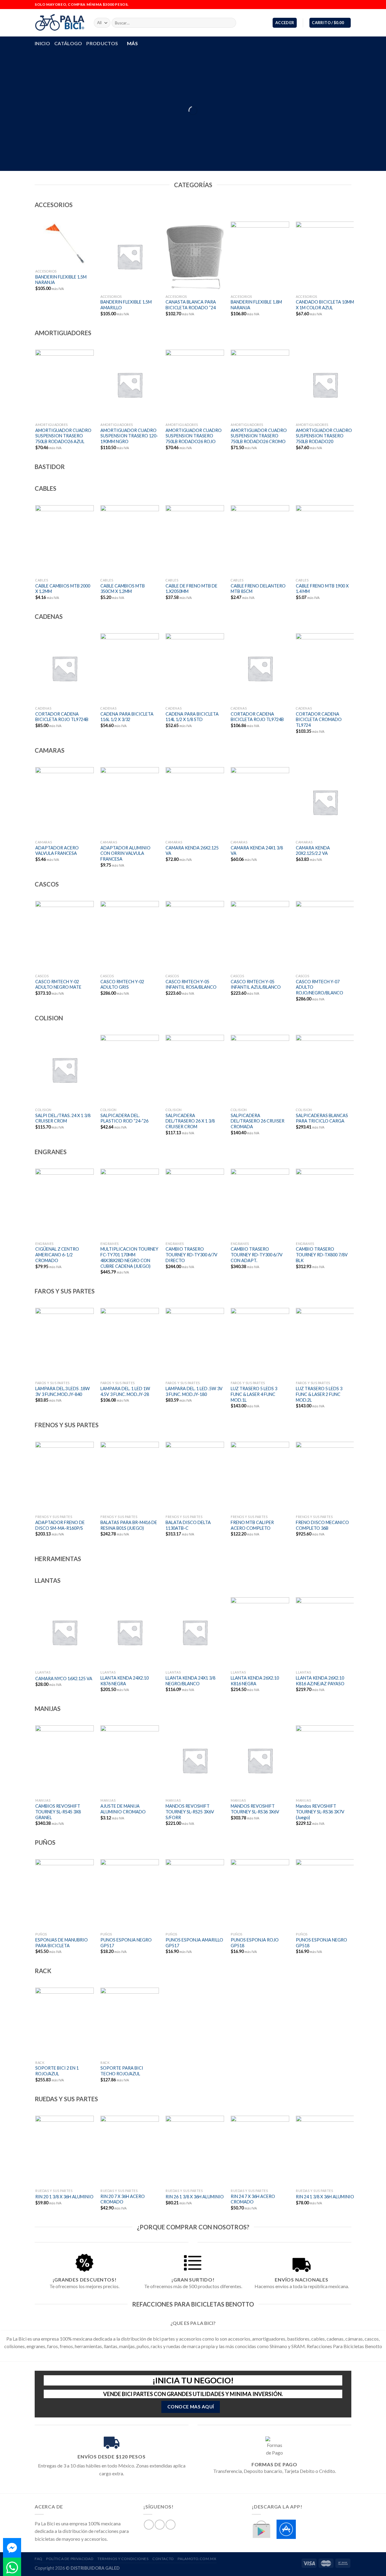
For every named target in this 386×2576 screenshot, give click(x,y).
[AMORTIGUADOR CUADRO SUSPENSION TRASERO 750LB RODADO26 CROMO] (260, 385)
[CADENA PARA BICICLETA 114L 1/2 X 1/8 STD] (195, 668)
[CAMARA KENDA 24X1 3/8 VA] (260, 802)
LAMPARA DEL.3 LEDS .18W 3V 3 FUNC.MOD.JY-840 (63, 1391)
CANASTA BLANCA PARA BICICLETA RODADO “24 (191, 305)
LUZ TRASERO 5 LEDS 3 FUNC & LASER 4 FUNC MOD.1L (254, 1394)
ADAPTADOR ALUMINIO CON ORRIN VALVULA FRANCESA (125, 853)
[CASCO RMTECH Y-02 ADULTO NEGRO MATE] (64, 936)
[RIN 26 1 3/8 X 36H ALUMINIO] (195, 2151)
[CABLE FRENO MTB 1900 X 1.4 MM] (325, 540)
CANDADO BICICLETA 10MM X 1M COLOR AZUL (325, 305)
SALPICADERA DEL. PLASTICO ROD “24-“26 (124, 1118)
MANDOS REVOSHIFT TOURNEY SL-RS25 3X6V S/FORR (190, 1812)
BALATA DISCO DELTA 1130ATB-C (188, 1525)
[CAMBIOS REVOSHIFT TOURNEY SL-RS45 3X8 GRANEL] (64, 1760)
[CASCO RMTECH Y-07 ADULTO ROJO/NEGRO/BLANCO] (325, 936)
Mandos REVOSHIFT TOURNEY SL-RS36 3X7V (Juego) (320, 1812)
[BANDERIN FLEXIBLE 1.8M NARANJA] (260, 257)
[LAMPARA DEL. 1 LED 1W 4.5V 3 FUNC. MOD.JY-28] (130, 1343)
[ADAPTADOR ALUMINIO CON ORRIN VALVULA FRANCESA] (130, 802)
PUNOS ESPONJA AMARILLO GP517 (194, 1943)
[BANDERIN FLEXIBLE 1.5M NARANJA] (64, 244)
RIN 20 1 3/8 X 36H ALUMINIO (64, 2197)
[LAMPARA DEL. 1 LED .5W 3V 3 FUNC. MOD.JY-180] (195, 1343)
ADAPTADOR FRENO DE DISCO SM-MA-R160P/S (60, 1525)
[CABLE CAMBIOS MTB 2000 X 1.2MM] (64, 540)
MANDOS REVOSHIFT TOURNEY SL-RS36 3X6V (255, 1809)
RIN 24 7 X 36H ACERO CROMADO (253, 2199)
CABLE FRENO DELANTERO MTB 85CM (258, 589)
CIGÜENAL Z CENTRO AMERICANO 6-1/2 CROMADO (57, 1255)
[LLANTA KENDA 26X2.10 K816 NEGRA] (260, 1632)
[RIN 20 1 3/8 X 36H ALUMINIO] (64, 2151)
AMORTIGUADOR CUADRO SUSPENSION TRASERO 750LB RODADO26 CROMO (259, 436)
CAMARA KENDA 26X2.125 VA (192, 851)
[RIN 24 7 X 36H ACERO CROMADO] (260, 2151)
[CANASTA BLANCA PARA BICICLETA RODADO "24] (195, 257)
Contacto (163, 2559)
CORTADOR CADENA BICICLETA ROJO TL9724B (62, 717)
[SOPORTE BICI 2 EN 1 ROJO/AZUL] (64, 2023)
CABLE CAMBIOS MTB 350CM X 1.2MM (123, 589)
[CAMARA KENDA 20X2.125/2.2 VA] (325, 802)
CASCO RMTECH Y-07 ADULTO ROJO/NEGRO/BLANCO (320, 987)
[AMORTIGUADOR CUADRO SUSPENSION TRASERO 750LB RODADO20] (325, 385)
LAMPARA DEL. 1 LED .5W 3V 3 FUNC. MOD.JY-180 (194, 1391)
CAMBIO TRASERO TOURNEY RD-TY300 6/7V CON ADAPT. (257, 1255)
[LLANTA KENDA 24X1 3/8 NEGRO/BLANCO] (195, 1632)
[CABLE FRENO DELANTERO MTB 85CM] (260, 540)
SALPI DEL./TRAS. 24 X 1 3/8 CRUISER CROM (63, 1118)
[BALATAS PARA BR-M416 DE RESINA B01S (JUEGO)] (130, 1477)
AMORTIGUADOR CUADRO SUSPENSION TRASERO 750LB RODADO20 (324, 436)
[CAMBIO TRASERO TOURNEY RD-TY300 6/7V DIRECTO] (195, 1204)
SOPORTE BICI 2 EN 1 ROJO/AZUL (57, 2071)
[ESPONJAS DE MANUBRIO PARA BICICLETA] (64, 1894)
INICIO (42, 43)
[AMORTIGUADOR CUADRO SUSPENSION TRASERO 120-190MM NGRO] (130, 385)
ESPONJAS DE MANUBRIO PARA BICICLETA (62, 1943)
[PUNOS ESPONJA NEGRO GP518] (325, 1894)
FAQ (39, 2559)
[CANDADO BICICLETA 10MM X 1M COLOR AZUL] (325, 257)
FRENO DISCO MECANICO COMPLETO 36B (322, 1525)
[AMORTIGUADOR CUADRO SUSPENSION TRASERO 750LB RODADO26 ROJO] (195, 385)
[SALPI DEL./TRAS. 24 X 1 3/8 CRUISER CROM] (64, 1070)
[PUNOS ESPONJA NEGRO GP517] (130, 1894)
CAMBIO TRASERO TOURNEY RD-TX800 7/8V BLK (322, 1255)
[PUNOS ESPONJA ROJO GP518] (260, 1894)
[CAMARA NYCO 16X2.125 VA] (64, 1632)
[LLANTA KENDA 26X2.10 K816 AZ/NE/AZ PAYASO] (325, 1632)
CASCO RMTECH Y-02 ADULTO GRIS (122, 984)
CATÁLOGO (68, 43)
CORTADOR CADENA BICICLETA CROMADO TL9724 (319, 720)
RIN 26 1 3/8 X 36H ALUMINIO (195, 2197)
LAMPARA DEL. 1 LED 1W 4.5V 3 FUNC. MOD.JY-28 (125, 1391)
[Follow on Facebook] (337, 5)
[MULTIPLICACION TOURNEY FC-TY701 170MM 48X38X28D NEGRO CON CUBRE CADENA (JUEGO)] (130, 1204)
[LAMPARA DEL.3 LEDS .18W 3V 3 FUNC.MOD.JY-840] (64, 1343)
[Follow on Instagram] (343, 5)
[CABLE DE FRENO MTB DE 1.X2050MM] (195, 540)
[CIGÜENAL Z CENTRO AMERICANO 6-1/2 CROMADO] (64, 1204)
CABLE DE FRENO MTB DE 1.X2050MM (191, 589)
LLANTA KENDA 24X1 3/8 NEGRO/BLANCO (190, 1681)
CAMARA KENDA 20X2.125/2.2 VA (313, 851)
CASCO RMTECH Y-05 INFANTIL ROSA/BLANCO (191, 984)
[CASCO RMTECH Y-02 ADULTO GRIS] (130, 936)
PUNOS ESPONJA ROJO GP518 (255, 1943)
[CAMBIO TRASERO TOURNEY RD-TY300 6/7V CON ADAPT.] (260, 1204)
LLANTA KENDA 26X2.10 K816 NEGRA (255, 1681)
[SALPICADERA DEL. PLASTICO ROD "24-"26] (130, 1070)
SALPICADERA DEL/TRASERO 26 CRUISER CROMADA (258, 1121)
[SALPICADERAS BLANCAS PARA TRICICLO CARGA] (325, 1070)
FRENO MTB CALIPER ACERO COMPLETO (252, 1525)
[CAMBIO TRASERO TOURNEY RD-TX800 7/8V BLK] (325, 1204)
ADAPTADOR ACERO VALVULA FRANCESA (57, 851)
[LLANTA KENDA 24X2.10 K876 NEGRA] (130, 1632)
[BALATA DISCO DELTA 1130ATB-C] (195, 1477)
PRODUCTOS (102, 43)
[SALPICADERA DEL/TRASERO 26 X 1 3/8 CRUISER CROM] (195, 1070)
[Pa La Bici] (60, 23)
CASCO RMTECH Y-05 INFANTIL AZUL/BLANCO (256, 984)
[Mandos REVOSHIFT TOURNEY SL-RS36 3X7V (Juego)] (325, 1760)
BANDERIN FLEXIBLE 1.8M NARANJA (256, 305)
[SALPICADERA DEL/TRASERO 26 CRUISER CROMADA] (260, 1070)
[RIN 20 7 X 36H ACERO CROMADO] (130, 2151)
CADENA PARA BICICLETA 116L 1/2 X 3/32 (127, 717)
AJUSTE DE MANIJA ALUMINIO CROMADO (123, 1809)
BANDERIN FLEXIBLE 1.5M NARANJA (61, 280)
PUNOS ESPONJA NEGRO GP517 (126, 1943)
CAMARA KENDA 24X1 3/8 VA (257, 851)
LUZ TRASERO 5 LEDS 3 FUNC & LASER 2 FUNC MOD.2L (319, 1394)
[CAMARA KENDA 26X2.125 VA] (195, 802)
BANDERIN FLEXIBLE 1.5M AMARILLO (126, 305)
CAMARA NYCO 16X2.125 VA (64, 1678)
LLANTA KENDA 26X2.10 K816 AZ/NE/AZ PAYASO (320, 1681)
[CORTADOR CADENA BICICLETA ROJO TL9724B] (64, 668)
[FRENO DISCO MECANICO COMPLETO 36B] (325, 1477)
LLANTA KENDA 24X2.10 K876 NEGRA (125, 1681)
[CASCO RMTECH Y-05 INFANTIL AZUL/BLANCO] (260, 936)
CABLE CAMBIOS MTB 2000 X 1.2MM (63, 589)
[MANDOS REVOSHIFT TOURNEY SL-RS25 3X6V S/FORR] (195, 1760)
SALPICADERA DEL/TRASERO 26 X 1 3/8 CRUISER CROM (190, 1121)
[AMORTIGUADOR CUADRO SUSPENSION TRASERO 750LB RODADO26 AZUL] (64, 385)
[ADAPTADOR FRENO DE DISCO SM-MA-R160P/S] (64, 1477)
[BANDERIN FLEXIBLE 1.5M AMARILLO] (130, 257)
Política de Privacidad (70, 2559)
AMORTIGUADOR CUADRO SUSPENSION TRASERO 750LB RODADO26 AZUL (63, 436)
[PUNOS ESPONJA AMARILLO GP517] (195, 1894)
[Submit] (230, 23)
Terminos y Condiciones (123, 2559)
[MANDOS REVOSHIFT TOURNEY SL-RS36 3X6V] (260, 1760)
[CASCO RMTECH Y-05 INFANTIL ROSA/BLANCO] (195, 936)
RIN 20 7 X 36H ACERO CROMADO (123, 2199)
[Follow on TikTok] (348, 5)
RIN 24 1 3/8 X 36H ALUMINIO (325, 2197)
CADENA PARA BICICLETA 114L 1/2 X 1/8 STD (192, 717)
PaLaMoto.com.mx (197, 2559)
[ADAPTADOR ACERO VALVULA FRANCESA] (64, 802)
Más (132, 43)
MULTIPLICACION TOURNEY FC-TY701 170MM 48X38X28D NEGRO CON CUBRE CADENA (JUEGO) (129, 1257)
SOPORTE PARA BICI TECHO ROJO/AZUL (122, 2071)
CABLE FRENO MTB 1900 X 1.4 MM (322, 589)
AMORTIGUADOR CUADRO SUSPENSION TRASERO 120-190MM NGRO (129, 436)
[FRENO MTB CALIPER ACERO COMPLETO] (260, 1477)
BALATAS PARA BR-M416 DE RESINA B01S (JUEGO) (129, 1525)
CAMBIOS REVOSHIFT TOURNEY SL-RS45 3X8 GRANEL (58, 1812)
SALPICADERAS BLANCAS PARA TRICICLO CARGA (322, 1118)
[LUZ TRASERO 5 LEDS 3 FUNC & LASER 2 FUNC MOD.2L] (325, 1343)
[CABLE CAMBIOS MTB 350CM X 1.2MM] (130, 540)
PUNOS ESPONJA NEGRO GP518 (321, 1943)
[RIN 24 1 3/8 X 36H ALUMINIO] (325, 2151)
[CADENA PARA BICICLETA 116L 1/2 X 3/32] (130, 668)
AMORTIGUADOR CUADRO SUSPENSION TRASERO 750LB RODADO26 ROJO (194, 436)
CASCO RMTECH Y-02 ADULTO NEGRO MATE (58, 984)
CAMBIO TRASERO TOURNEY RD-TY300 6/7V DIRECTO (191, 1255)
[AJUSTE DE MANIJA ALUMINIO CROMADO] (130, 1760)
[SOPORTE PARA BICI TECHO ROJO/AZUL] (130, 2023)
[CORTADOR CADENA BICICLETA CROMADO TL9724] (325, 668)
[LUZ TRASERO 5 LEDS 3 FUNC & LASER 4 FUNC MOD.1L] (260, 1343)
